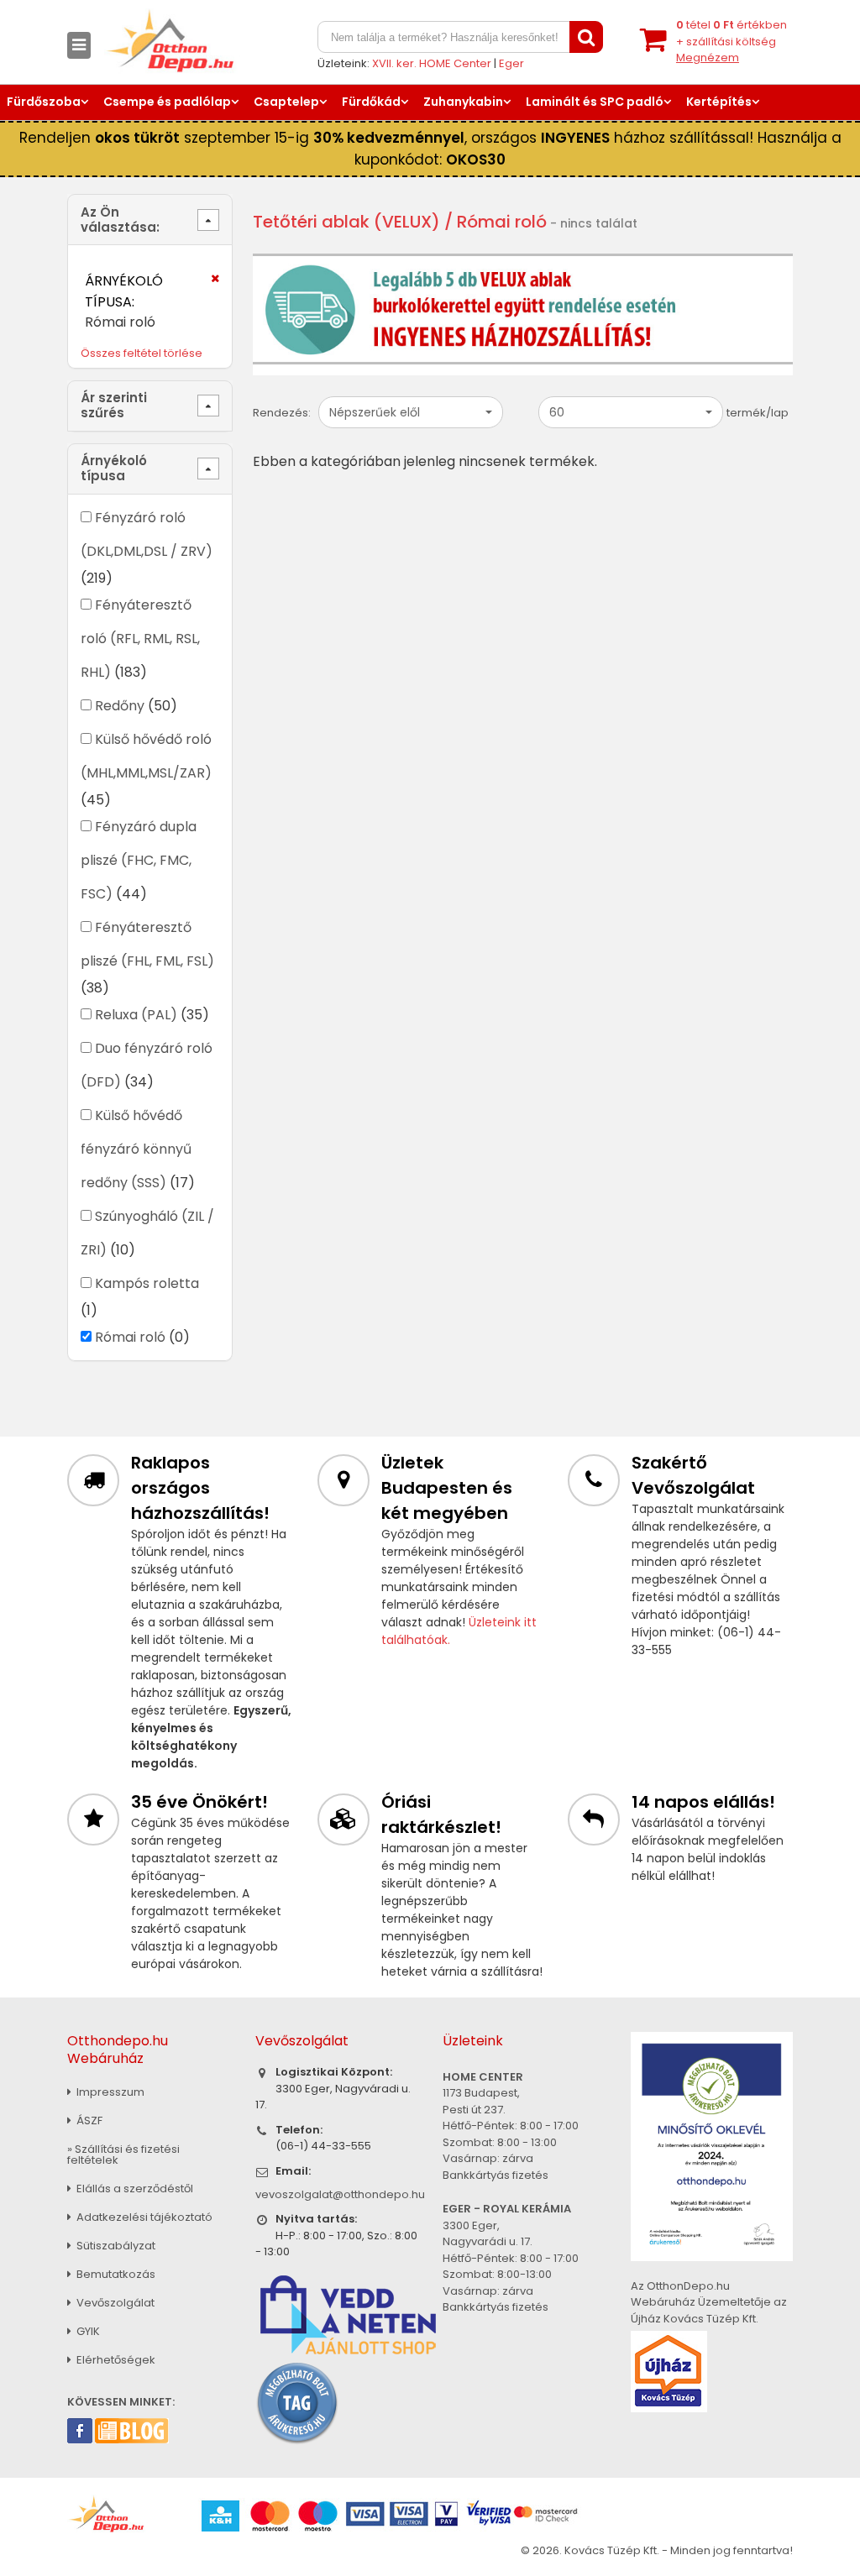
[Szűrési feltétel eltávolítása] (205, 284)
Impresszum (109, 2092)
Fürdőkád (371, 102)
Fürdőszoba (44, 102)
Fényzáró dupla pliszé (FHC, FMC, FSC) (139, 860)
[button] (411, 412)
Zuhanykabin (463, 102)
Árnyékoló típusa (114, 468)
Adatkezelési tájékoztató (143, 2217)
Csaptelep (286, 102)
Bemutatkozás (115, 2274)
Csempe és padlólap (167, 102)
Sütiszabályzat (115, 2246)
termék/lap (758, 413)
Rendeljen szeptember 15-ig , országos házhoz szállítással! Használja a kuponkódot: (430, 149)
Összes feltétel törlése (142, 353)
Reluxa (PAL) (136, 1015)
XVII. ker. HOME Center (432, 63)
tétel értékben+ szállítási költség (732, 41)
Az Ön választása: (120, 220)
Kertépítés (719, 102)
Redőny (120, 706)
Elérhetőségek (115, 2360)
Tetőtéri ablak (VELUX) (346, 222)
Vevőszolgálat (114, 2303)
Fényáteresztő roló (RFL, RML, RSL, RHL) (140, 639)
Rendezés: (282, 413)
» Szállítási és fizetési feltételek (123, 2155)
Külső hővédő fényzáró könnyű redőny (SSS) (136, 1149)
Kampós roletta (147, 1283)
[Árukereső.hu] (297, 2402)
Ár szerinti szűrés (114, 405)
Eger (511, 63)
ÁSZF (88, 2120)
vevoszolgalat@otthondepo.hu (340, 2194)
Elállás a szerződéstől (134, 2189)
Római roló (130, 1337)
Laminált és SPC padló (595, 102)
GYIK (87, 2331)
